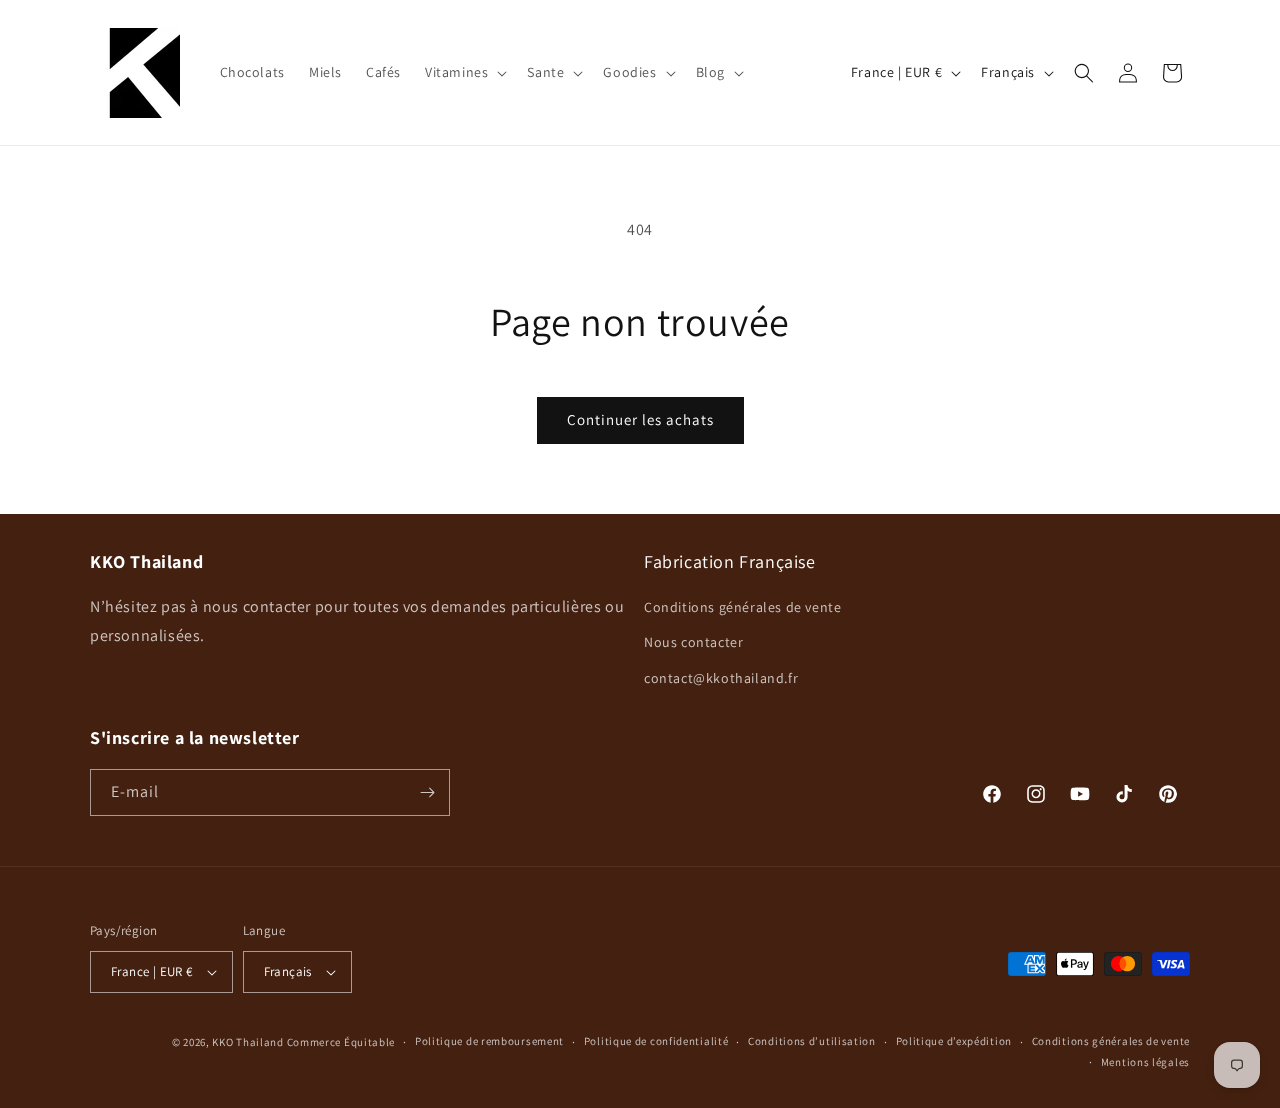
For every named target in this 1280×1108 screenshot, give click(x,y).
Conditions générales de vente (742, 607)
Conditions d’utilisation (812, 1041)
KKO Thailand (247, 1042)
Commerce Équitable (341, 1042)
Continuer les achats (640, 419)
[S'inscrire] (427, 792)
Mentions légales (1145, 1062)
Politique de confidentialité (656, 1041)
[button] (464, 72)
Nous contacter (693, 642)
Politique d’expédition (954, 1041)
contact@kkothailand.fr (721, 678)
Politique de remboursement (489, 1041)
